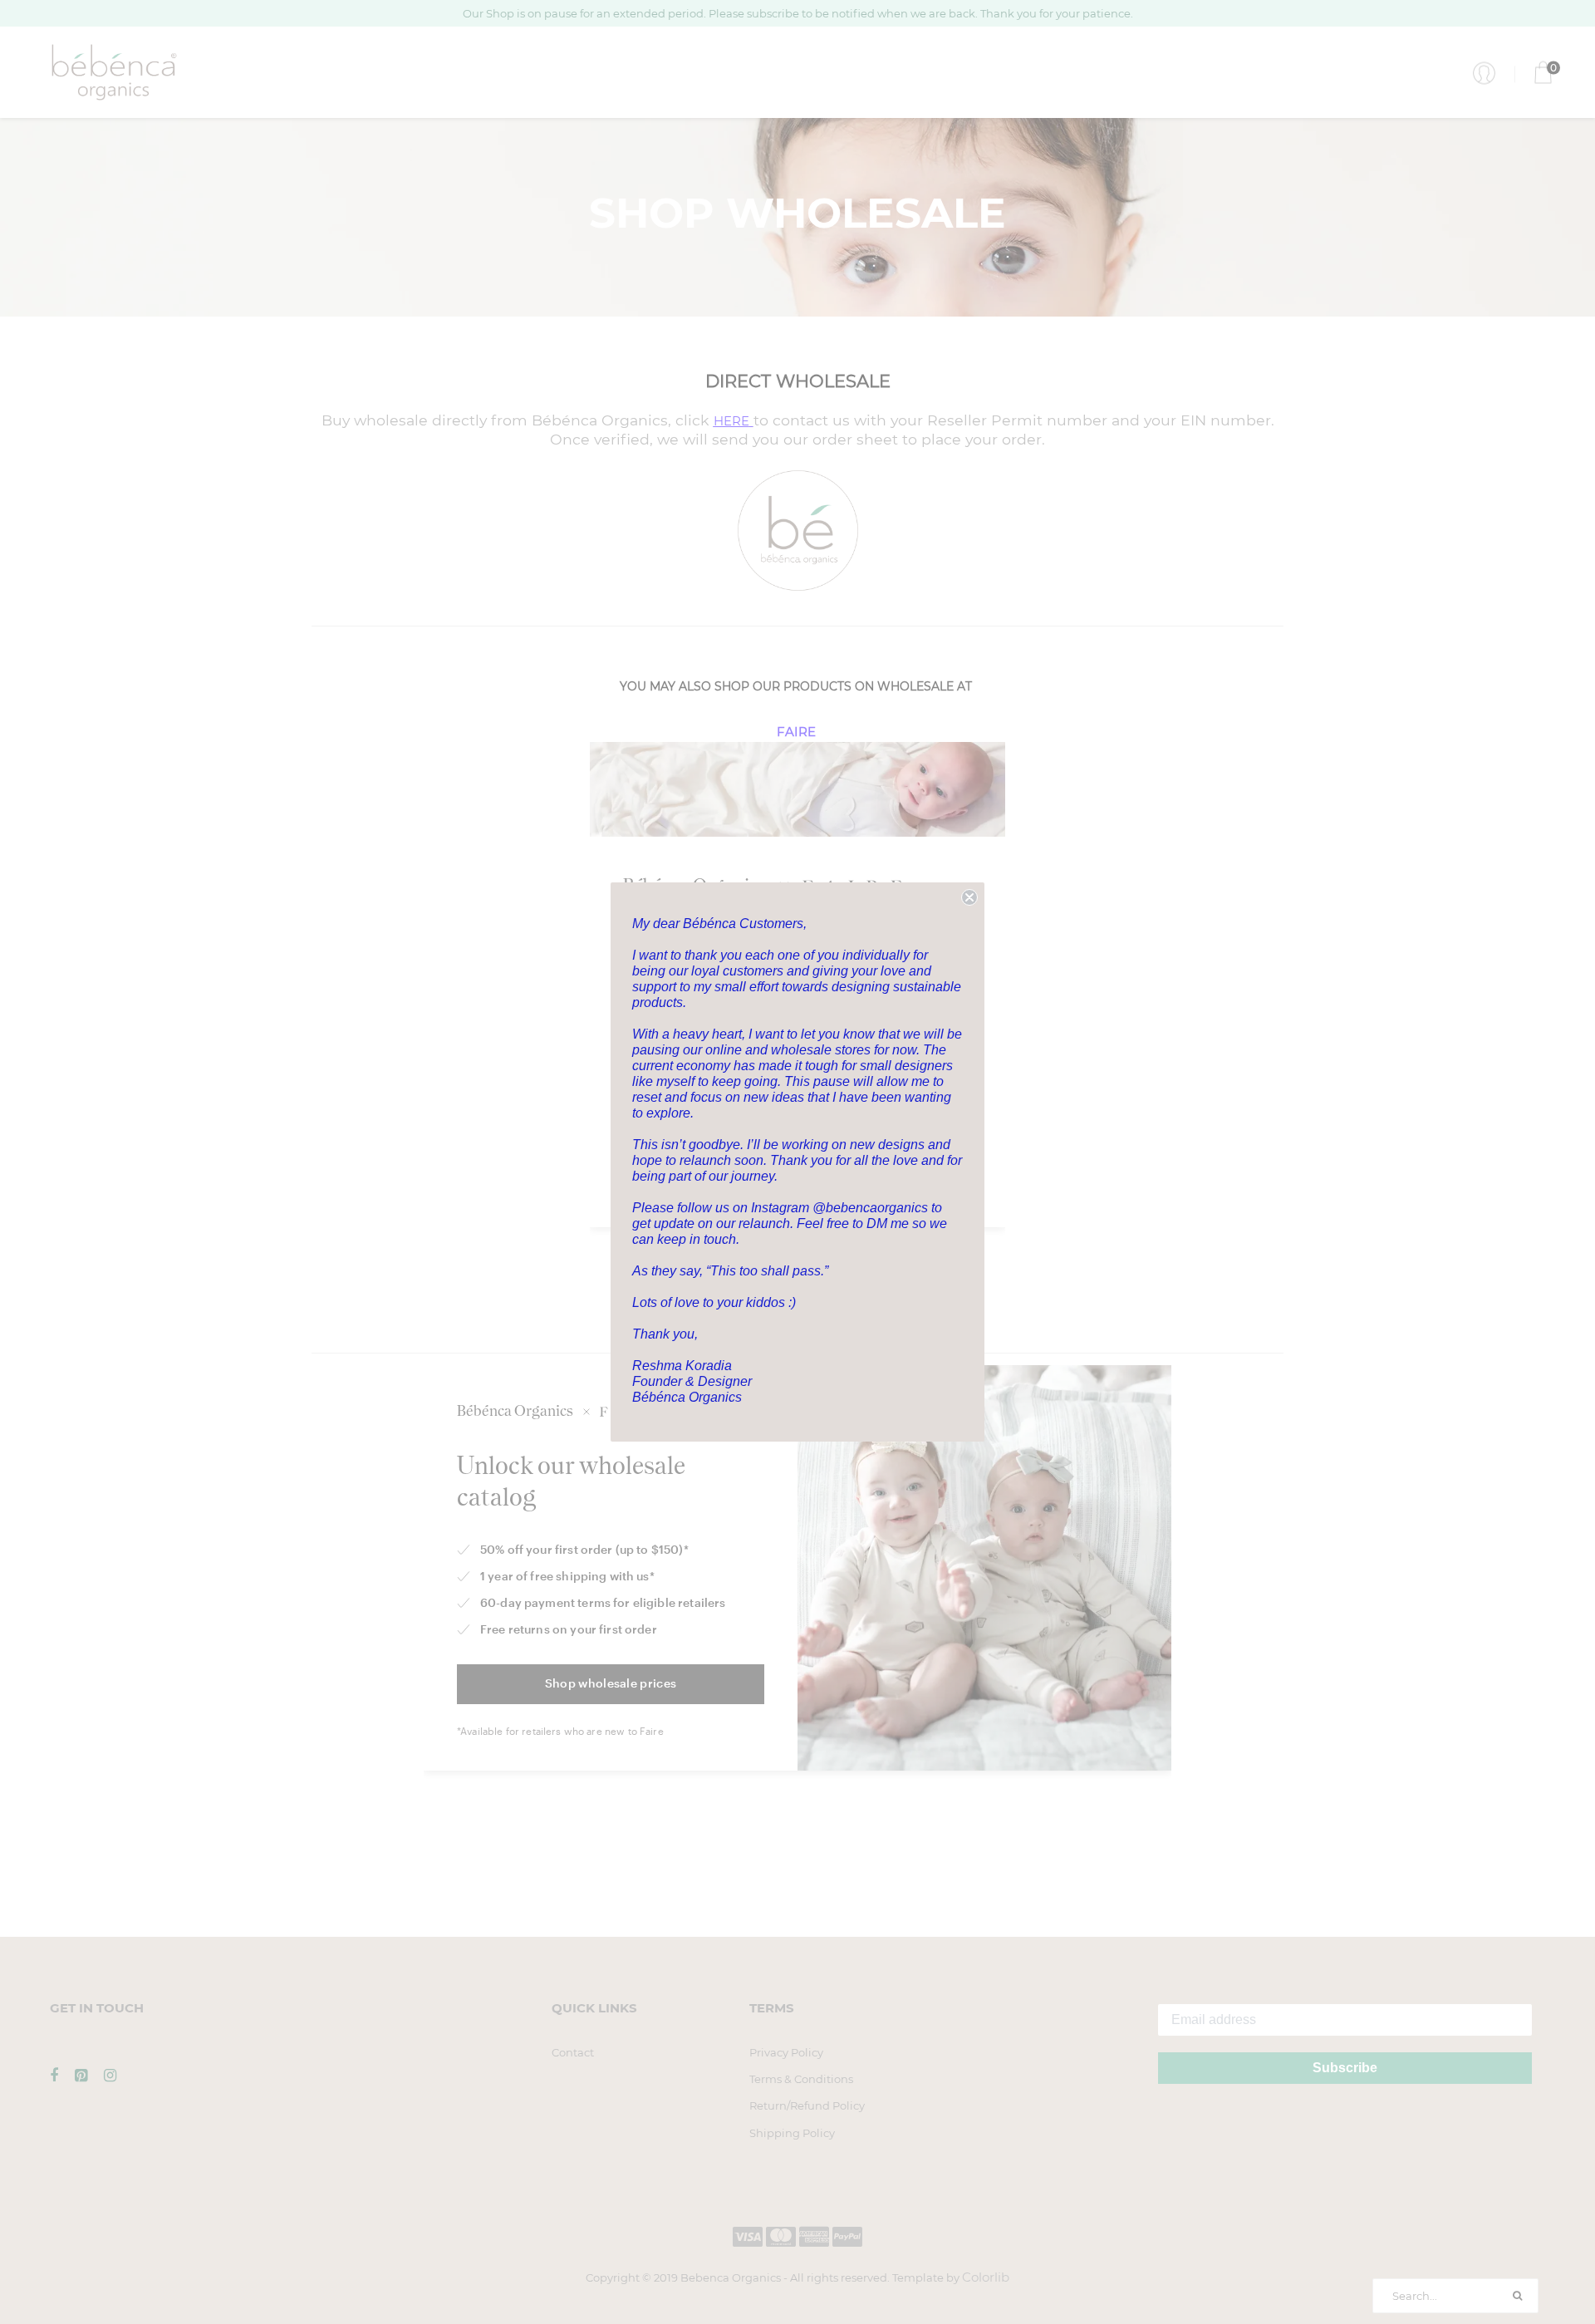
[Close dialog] (969, 897)
